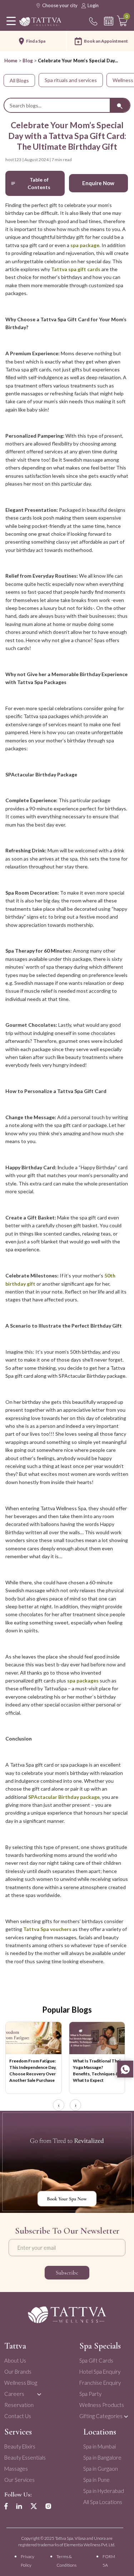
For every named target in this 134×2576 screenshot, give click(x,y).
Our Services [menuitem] (19, 2480)
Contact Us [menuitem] (18, 2416)
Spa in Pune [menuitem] (96, 2480)
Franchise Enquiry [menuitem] (100, 2383)
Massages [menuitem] (16, 2469)
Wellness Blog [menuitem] (21, 2383)
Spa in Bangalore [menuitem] (102, 2457)
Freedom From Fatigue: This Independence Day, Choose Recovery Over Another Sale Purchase (33, 2071)
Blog (28, 61)
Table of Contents (39, 183)
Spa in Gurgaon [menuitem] (101, 2469)
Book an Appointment (106, 41)
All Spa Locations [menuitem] (103, 2502)
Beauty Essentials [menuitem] (25, 2457)
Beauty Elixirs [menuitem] (20, 2446)
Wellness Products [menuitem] (102, 2405)
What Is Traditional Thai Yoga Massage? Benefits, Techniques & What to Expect (97, 2071)
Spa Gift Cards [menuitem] (96, 2360)
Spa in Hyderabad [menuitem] (104, 2491)
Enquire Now (98, 183)
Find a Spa (36, 41)
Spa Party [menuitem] (90, 2394)
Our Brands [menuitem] (18, 2372)
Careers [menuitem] (14, 2394)
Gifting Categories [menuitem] (101, 2416)
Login (93, 5)
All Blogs (19, 80)
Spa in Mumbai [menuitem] (100, 2446)
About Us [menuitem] (15, 2360)
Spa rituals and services (71, 80)
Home (11, 61)
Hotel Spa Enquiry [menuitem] (100, 2372)
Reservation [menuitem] (19, 2405)
